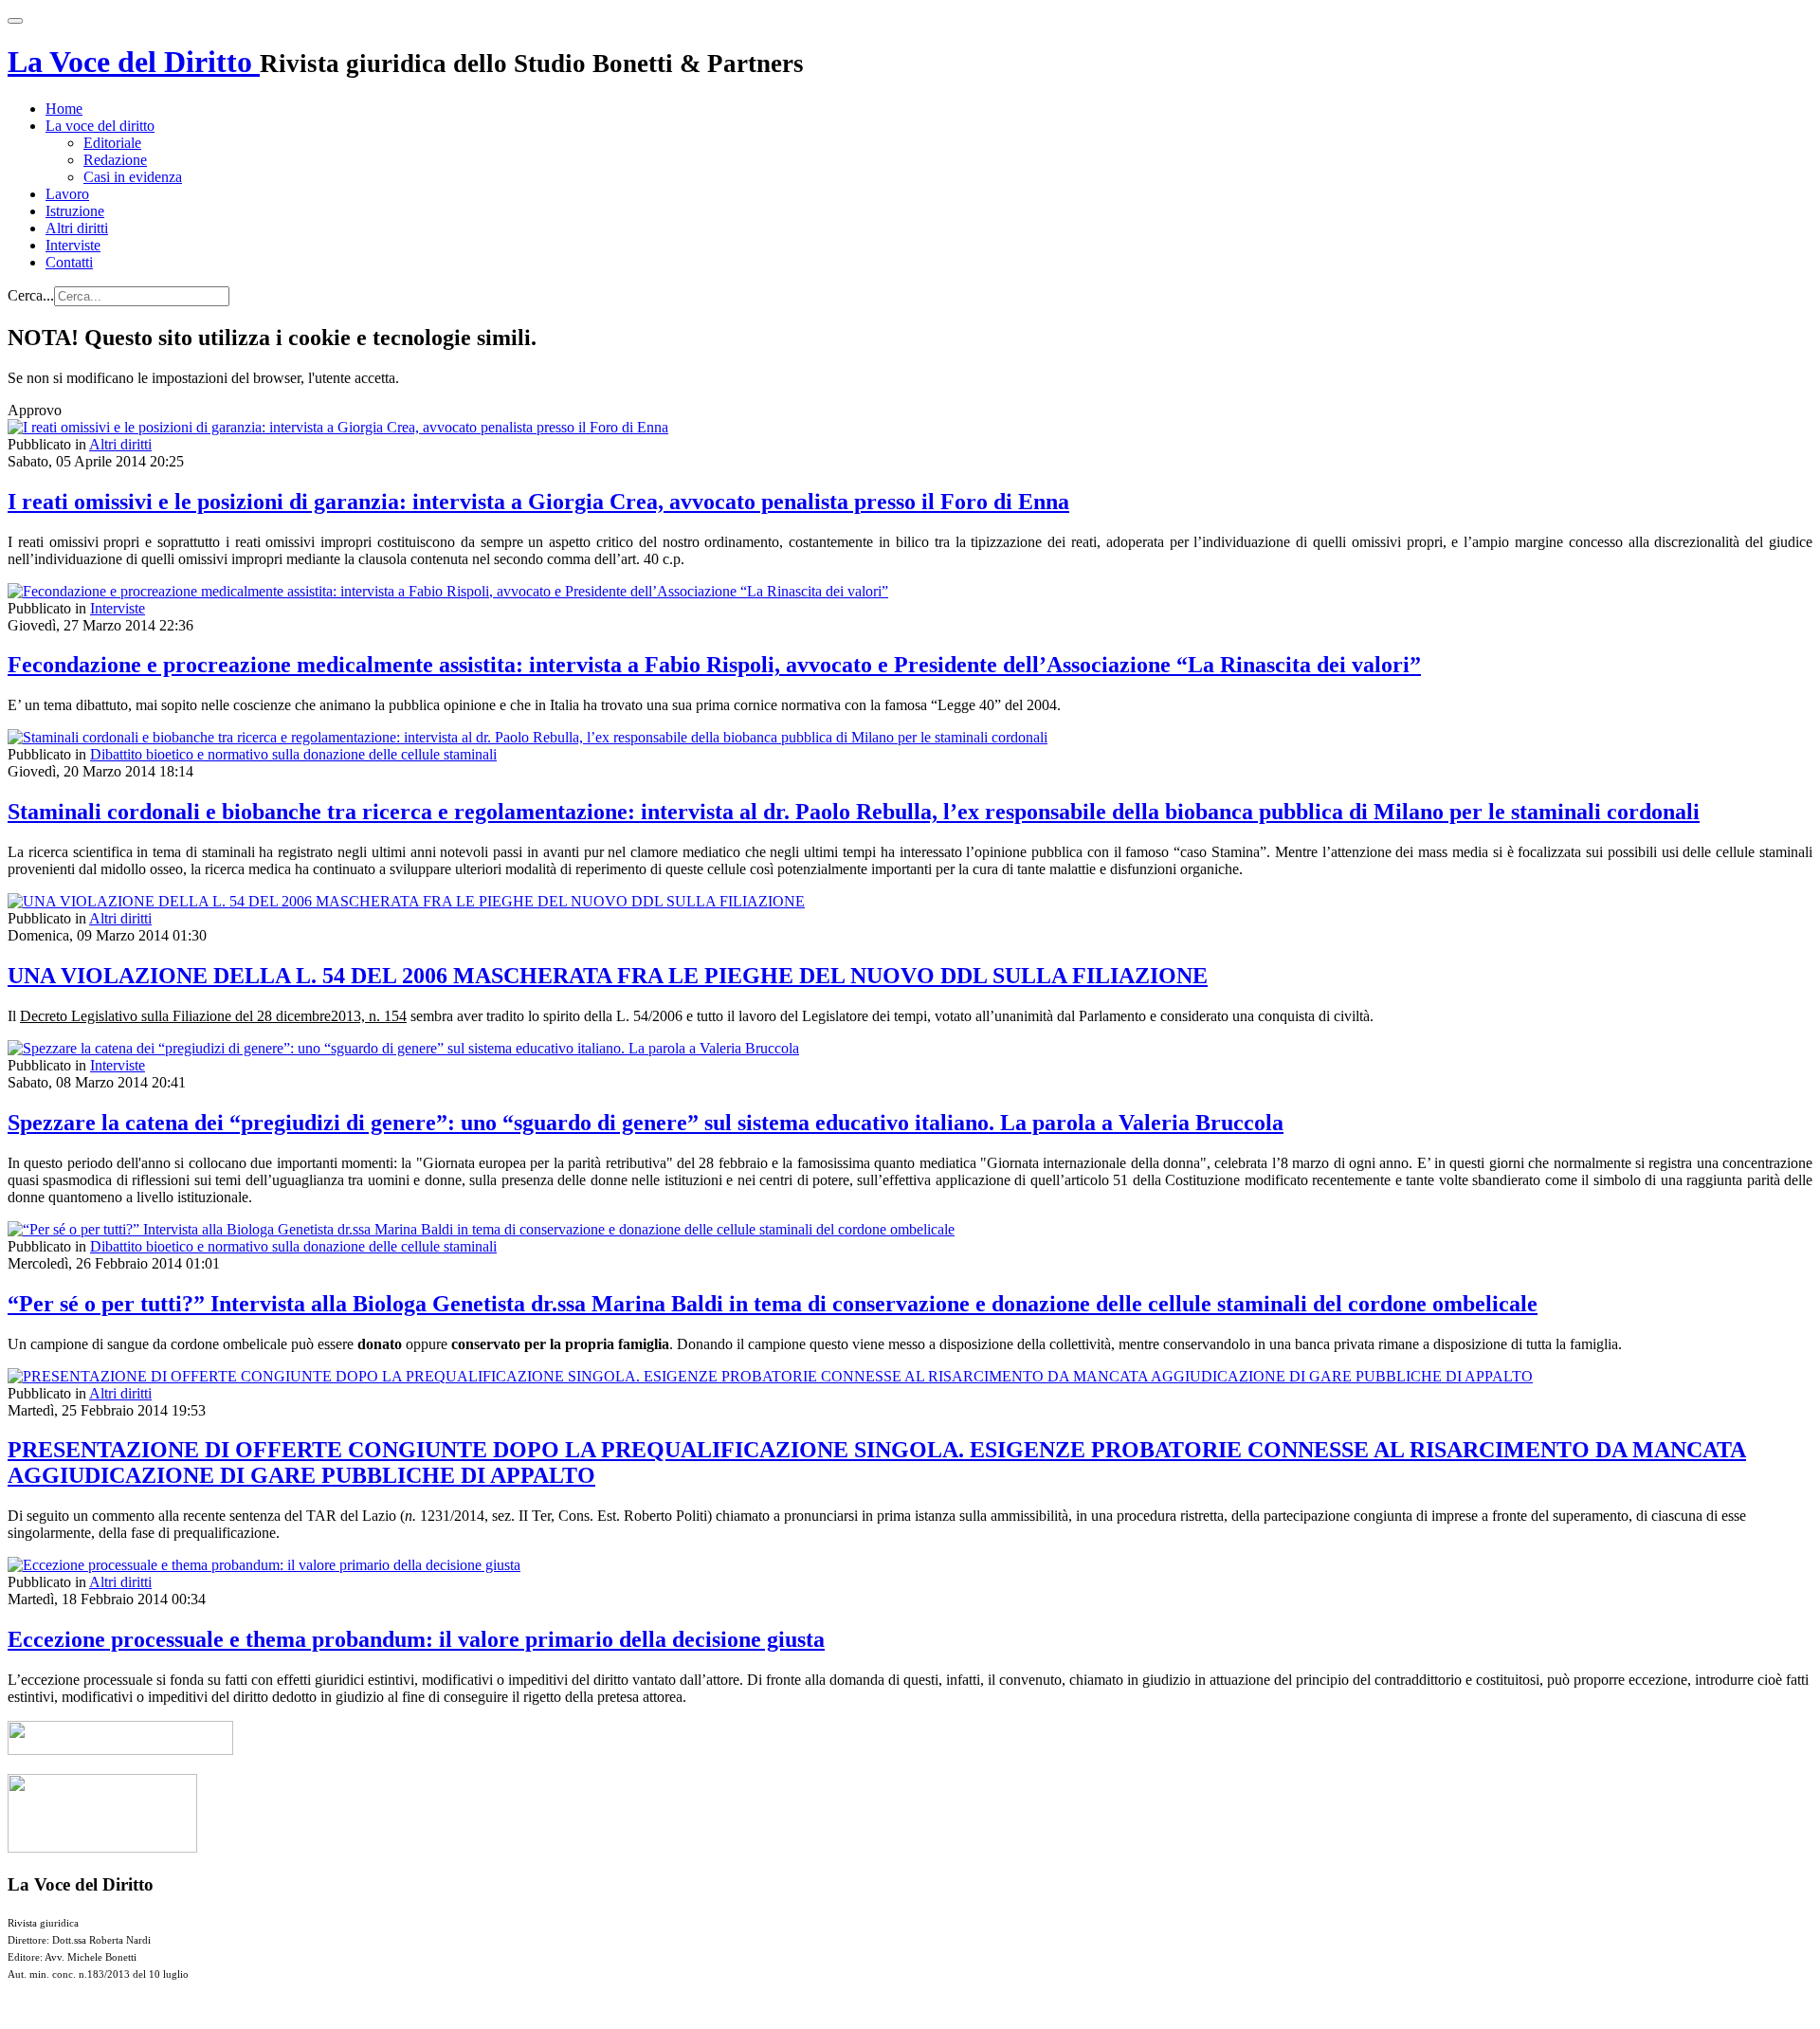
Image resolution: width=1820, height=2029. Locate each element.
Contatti (69, 262)
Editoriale (112, 143)
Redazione (115, 160)
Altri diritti (77, 228)
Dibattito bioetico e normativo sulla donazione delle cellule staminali (293, 754)
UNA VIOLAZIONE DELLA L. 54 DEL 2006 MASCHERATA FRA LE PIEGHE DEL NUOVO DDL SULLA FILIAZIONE (608, 976)
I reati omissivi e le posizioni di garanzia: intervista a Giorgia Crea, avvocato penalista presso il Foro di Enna (538, 502)
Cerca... (31, 295)
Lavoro (67, 194)
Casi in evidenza (133, 177)
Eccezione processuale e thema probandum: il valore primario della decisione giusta (416, 1639)
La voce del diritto (100, 126)
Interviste (73, 245)
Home (64, 109)
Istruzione (75, 211)
